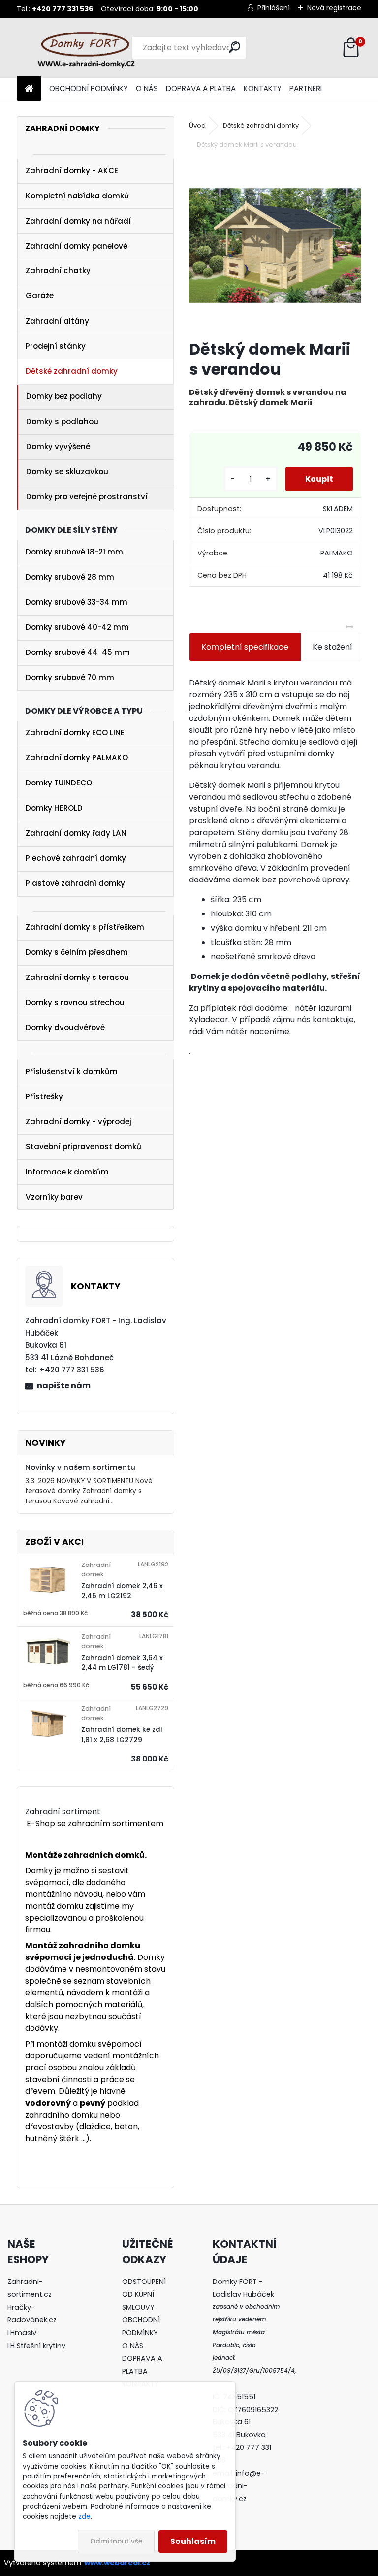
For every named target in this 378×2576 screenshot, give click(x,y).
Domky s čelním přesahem (77, 952)
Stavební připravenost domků (83, 1147)
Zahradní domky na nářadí (78, 221)
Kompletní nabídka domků (77, 196)
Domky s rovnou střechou (75, 1002)
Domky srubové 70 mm (70, 677)
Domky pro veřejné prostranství (87, 497)
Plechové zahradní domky (76, 858)
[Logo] (84, 48)
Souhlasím (193, 2541)
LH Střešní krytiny (36, 2346)
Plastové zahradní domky (75, 883)
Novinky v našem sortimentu (80, 1467)
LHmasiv (23, 2333)
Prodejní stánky (56, 346)
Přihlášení (274, 8)
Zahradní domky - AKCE (72, 171)
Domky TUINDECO (59, 783)
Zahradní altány (57, 321)
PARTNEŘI (306, 88)
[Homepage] (29, 89)
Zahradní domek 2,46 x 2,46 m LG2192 (122, 1591)
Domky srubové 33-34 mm (77, 602)
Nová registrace (334, 8)
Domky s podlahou (62, 421)
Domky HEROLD (54, 808)
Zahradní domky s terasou (77, 977)
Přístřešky (44, 1096)
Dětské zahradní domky (72, 371)
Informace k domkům (67, 1172)
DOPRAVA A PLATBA (201, 88)
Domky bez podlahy (64, 396)
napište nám (64, 1386)
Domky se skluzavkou (67, 472)
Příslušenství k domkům (72, 1071)
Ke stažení (332, 647)
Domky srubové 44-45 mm (78, 652)
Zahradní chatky (58, 271)
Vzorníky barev (54, 1197)
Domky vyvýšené (58, 446)
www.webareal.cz (117, 2563)
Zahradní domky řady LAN (76, 833)
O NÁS (147, 88)
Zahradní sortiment (63, 1811)
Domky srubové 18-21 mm (74, 552)
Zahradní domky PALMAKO (77, 758)
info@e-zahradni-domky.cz (239, 2486)
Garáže (40, 296)
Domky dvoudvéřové (65, 1027)
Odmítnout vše (116, 2541)
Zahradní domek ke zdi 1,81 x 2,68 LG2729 (122, 1735)
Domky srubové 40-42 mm (77, 627)
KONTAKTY (263, 88)
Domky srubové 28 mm (70, 577)
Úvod (197, 125)
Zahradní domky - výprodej (79, 1122)
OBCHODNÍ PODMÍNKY (89, 88)
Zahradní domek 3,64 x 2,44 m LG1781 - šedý (122, 1663)
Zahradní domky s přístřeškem (85, 927)
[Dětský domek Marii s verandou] (275, 245)
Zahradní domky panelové (77, 246)
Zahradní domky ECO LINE (75, 733)
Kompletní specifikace (245, 647)
